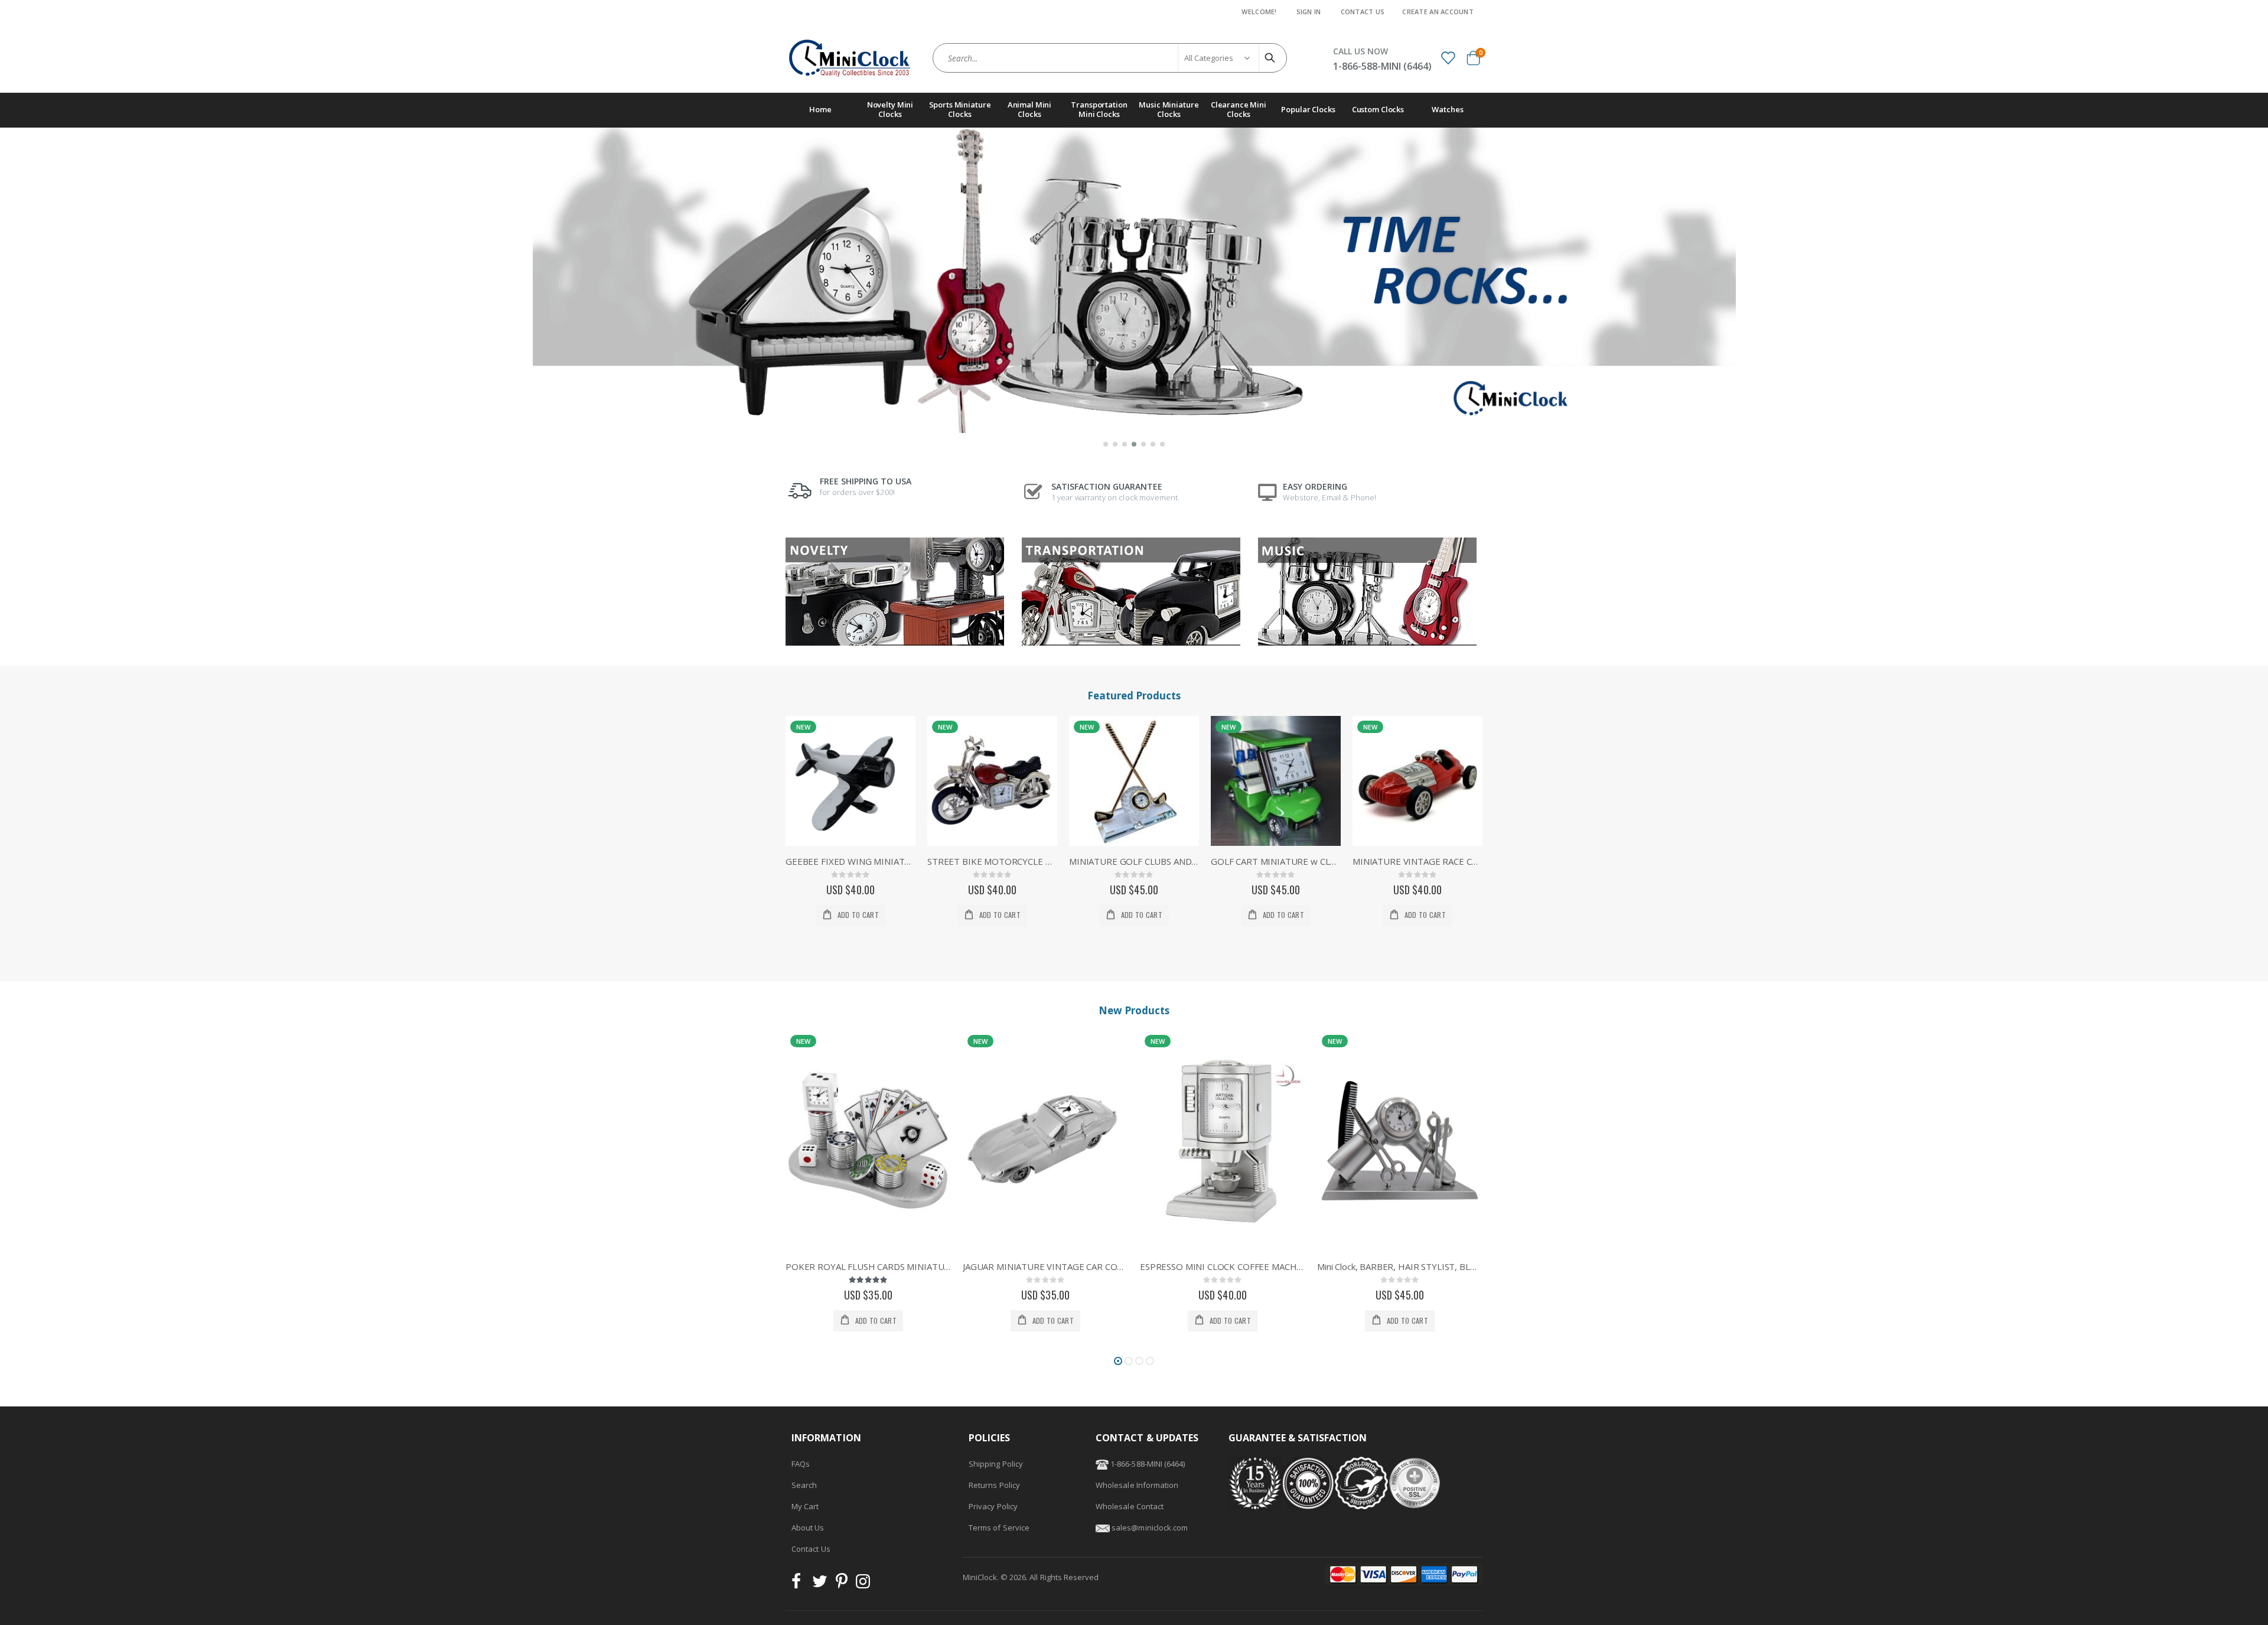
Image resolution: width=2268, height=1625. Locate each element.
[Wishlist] (1448, 57)
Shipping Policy (996, 1464)
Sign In (1309, 12)
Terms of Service (999, 1528)
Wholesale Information (1137, 1485)
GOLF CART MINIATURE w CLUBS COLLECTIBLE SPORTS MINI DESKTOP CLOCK (1276, 861)
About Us (808, 1528)
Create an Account (1438, 12)
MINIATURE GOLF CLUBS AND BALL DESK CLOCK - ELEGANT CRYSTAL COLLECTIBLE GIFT (1134, 861)
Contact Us (1363, 12)
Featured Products (1134, 696)
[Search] (1272, 58)
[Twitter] (820, 1584)
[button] (1106, 444)
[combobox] (1110, 58)
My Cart (805, 1506)
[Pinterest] (842, 1584)
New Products (1134, 1010)
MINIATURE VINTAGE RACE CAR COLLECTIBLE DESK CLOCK (1417, 861)
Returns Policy (994, 1485)
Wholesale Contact (1130, 1506)
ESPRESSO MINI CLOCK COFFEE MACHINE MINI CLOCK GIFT (1223, 1266)
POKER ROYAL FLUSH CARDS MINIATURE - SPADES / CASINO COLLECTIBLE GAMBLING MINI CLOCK (868, 1266)
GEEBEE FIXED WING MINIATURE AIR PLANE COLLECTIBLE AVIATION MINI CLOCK (850, 861)
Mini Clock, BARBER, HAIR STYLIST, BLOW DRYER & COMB (1400, 1266)
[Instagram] (863, 1584)
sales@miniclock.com (1150, 1528)
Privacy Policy (993, 1506)
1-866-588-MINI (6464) (1147, 1464)
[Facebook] (800, 1584)
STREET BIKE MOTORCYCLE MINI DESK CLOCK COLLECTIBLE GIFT (992, 861)
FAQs (801, 1464)
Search (804, 1485)
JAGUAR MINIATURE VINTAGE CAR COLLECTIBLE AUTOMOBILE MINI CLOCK (1045, 1266)
